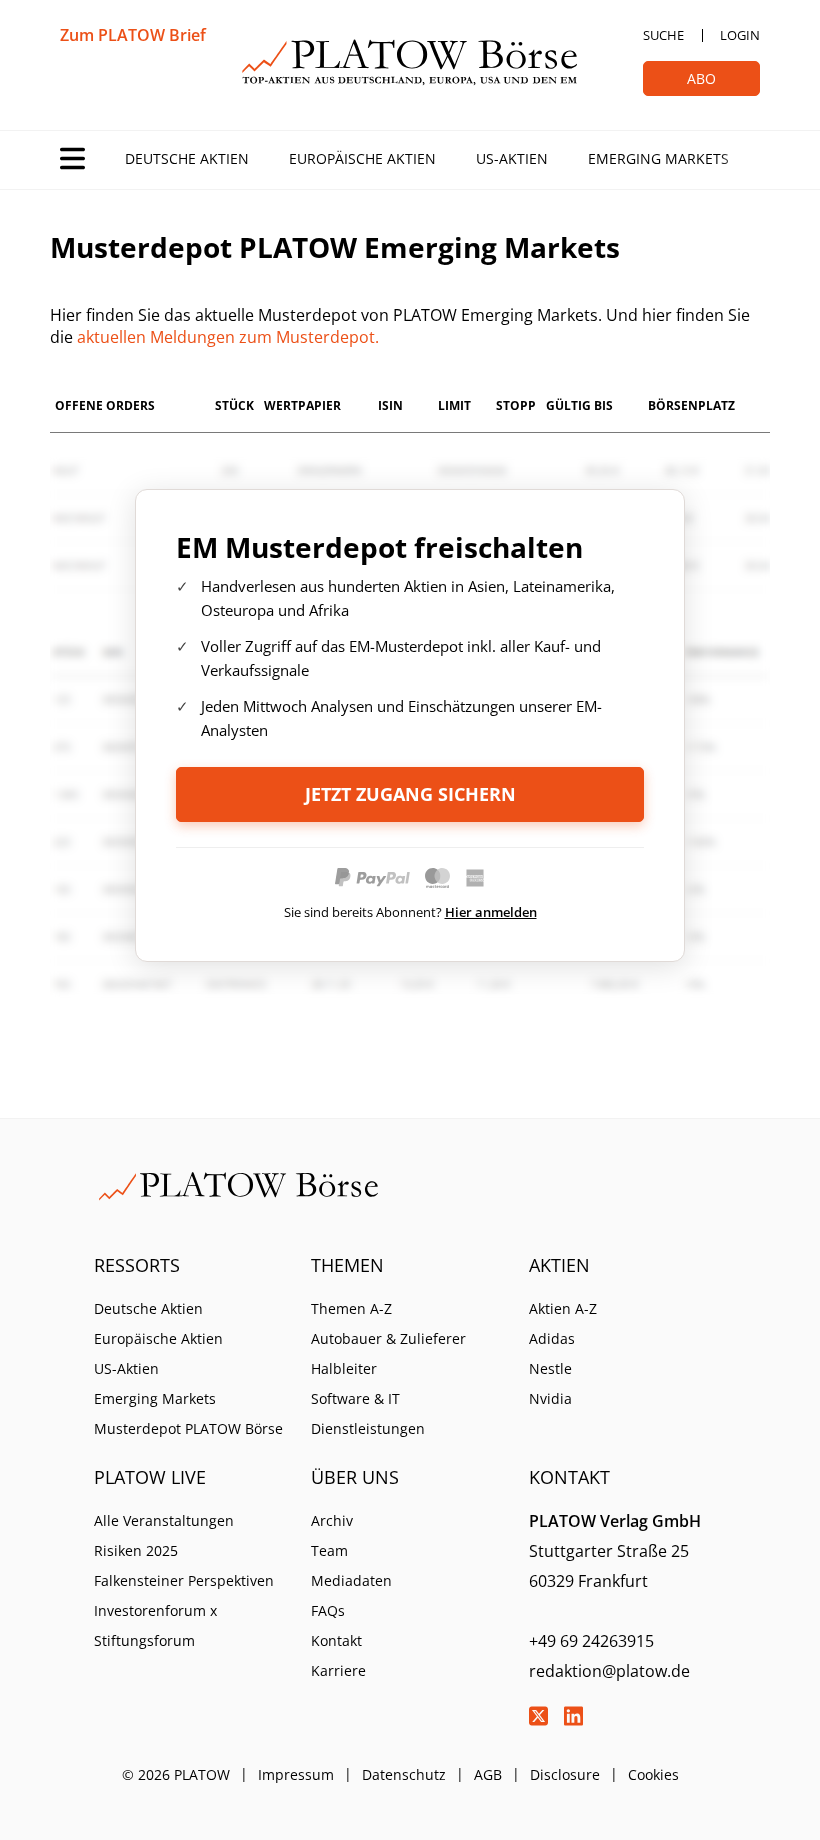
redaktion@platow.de (609, 1671)
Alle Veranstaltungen (164, 1520)
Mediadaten (351, 1580)
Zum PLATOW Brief (133, 35)
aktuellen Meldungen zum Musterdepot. (228, 337)
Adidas (552, 1338)
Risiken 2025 (136, 1550)
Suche (663, 35)
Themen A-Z (351, 1308)
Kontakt (336, 1640)
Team (329, 1550)
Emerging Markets (658, 158)
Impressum (296, 1774)
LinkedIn (574, 1716)
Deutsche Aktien (187, 158)
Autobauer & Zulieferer (388, 1338)
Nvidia (550, 1398)
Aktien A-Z (563, 1308)
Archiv (332, 1520)
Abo (701, 78)
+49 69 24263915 (591, 1641)
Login (740, 35)
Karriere (338, 1670)
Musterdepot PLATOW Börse (188, 1428)
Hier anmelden (491, 912)
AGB (488, 1774)
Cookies (653, 1774)
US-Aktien (512, 158)
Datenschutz (404, 1774)
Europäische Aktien (362, 158)
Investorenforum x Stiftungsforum (155, 1625)
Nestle (550, 1368)
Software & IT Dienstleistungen (368, 1413)
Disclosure (565, 1774)
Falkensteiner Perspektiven (184, 1580)
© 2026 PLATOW (176, 1774)
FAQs (328, 1610)
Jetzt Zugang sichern (410, 794)
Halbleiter (344, 1368)
